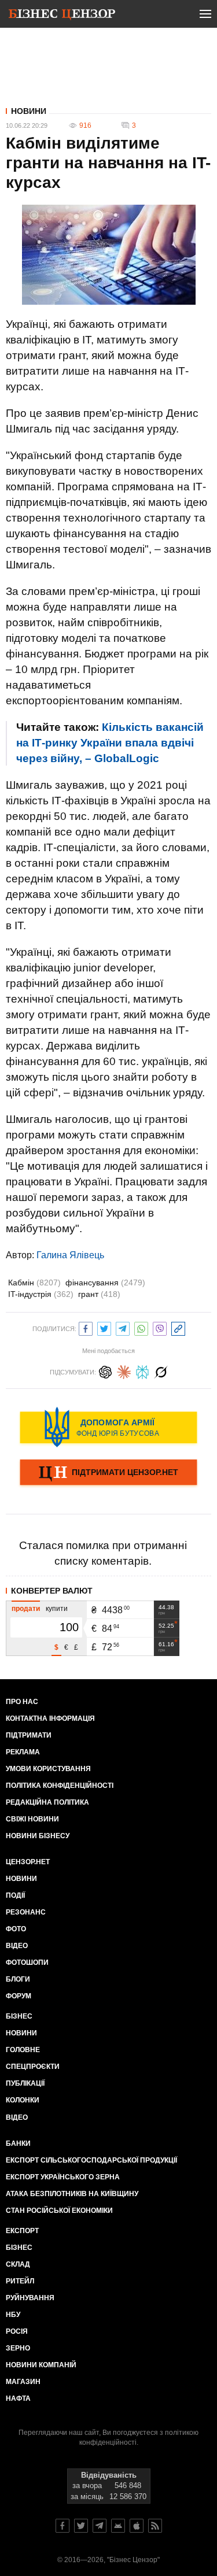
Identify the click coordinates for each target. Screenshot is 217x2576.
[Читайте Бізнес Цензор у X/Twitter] (81, 2526)
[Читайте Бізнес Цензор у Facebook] (62, 2526)
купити (57, 1609)
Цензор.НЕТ (28, 1862)
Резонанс (26, 1912)
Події (15, 1895)
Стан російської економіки (59, 2211)
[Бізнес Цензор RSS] (155, 2526)
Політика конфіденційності (60, 1786)
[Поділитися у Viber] (160, 1327)
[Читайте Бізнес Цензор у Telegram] (100, 2526)
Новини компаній (41, 2365)
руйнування (30, 2298)
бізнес (19, 2248)
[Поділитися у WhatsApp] (141, 1327)
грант (99, 1294)
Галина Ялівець (70, 1255)
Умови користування (48, 1769)
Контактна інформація (50, 1718)
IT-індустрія (41, 1294)
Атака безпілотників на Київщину (72, 2194)
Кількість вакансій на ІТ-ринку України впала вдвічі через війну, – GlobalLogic (110, 743)
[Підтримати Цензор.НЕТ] (108, 1473)
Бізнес (19, 2016)
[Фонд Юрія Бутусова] (108, 1427)
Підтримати (29, 1735)
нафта (18, 2398)
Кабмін (34, 1283)
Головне (23, 2050)
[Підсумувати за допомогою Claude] (124, 1371)
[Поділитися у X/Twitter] (104, 1327)
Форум (19, 1996)
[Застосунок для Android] (118, 2526)
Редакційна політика (47, 1802)
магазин (23, 2382)
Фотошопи (27, 1963)
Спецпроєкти (33, 2067)
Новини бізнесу (38, 1836)
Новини (29, 111)
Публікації (25, 2083)
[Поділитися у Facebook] (86, 1327)
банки (18, 2143)
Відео (17, 1946)
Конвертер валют (52, 1591)
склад (18, 2264)
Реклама (23, 1752)
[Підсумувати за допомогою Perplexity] (142, 1371)
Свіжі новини (32, 1819)
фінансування (105, 1283)
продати (26, 1609)
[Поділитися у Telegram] (123, 1327)
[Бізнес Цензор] (62, 16)
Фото (16, 1929)
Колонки (23, 2100)
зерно (18, 2348)
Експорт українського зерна (63, 2177)
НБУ (13, 2315)
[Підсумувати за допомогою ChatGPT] (105, 1371)
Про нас (22, 1702)
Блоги (18, 1979)
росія (17, 2331)
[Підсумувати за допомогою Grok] (161, 1371)
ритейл (20, 2281)
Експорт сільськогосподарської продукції (91, 2160)
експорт (22, 2231)
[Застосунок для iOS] (137, 2526)
